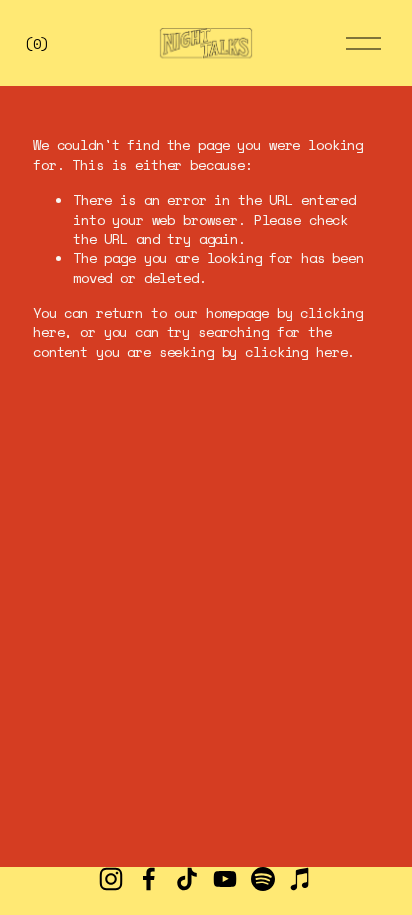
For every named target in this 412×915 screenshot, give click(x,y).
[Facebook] (149, 879)
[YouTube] (225, 879)
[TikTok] (187, 879)
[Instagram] (111, 879)
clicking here (296, 351)
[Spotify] (263, 879)
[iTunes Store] (301, 879)
